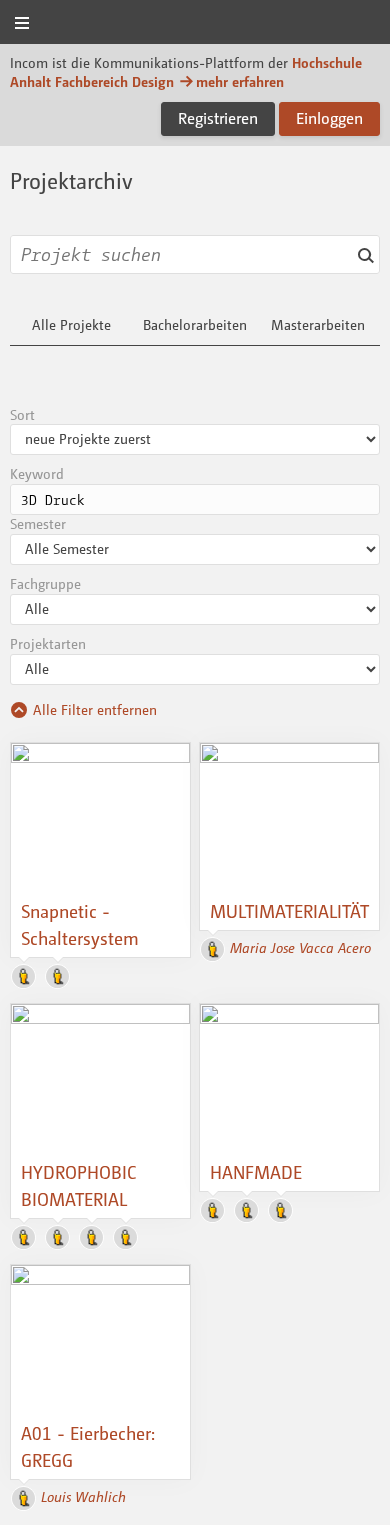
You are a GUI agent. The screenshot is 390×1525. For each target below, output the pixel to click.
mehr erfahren (240, 81)
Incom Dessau (195, 23)
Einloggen (329, 118)
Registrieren (218, 118)
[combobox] (195, 254)
